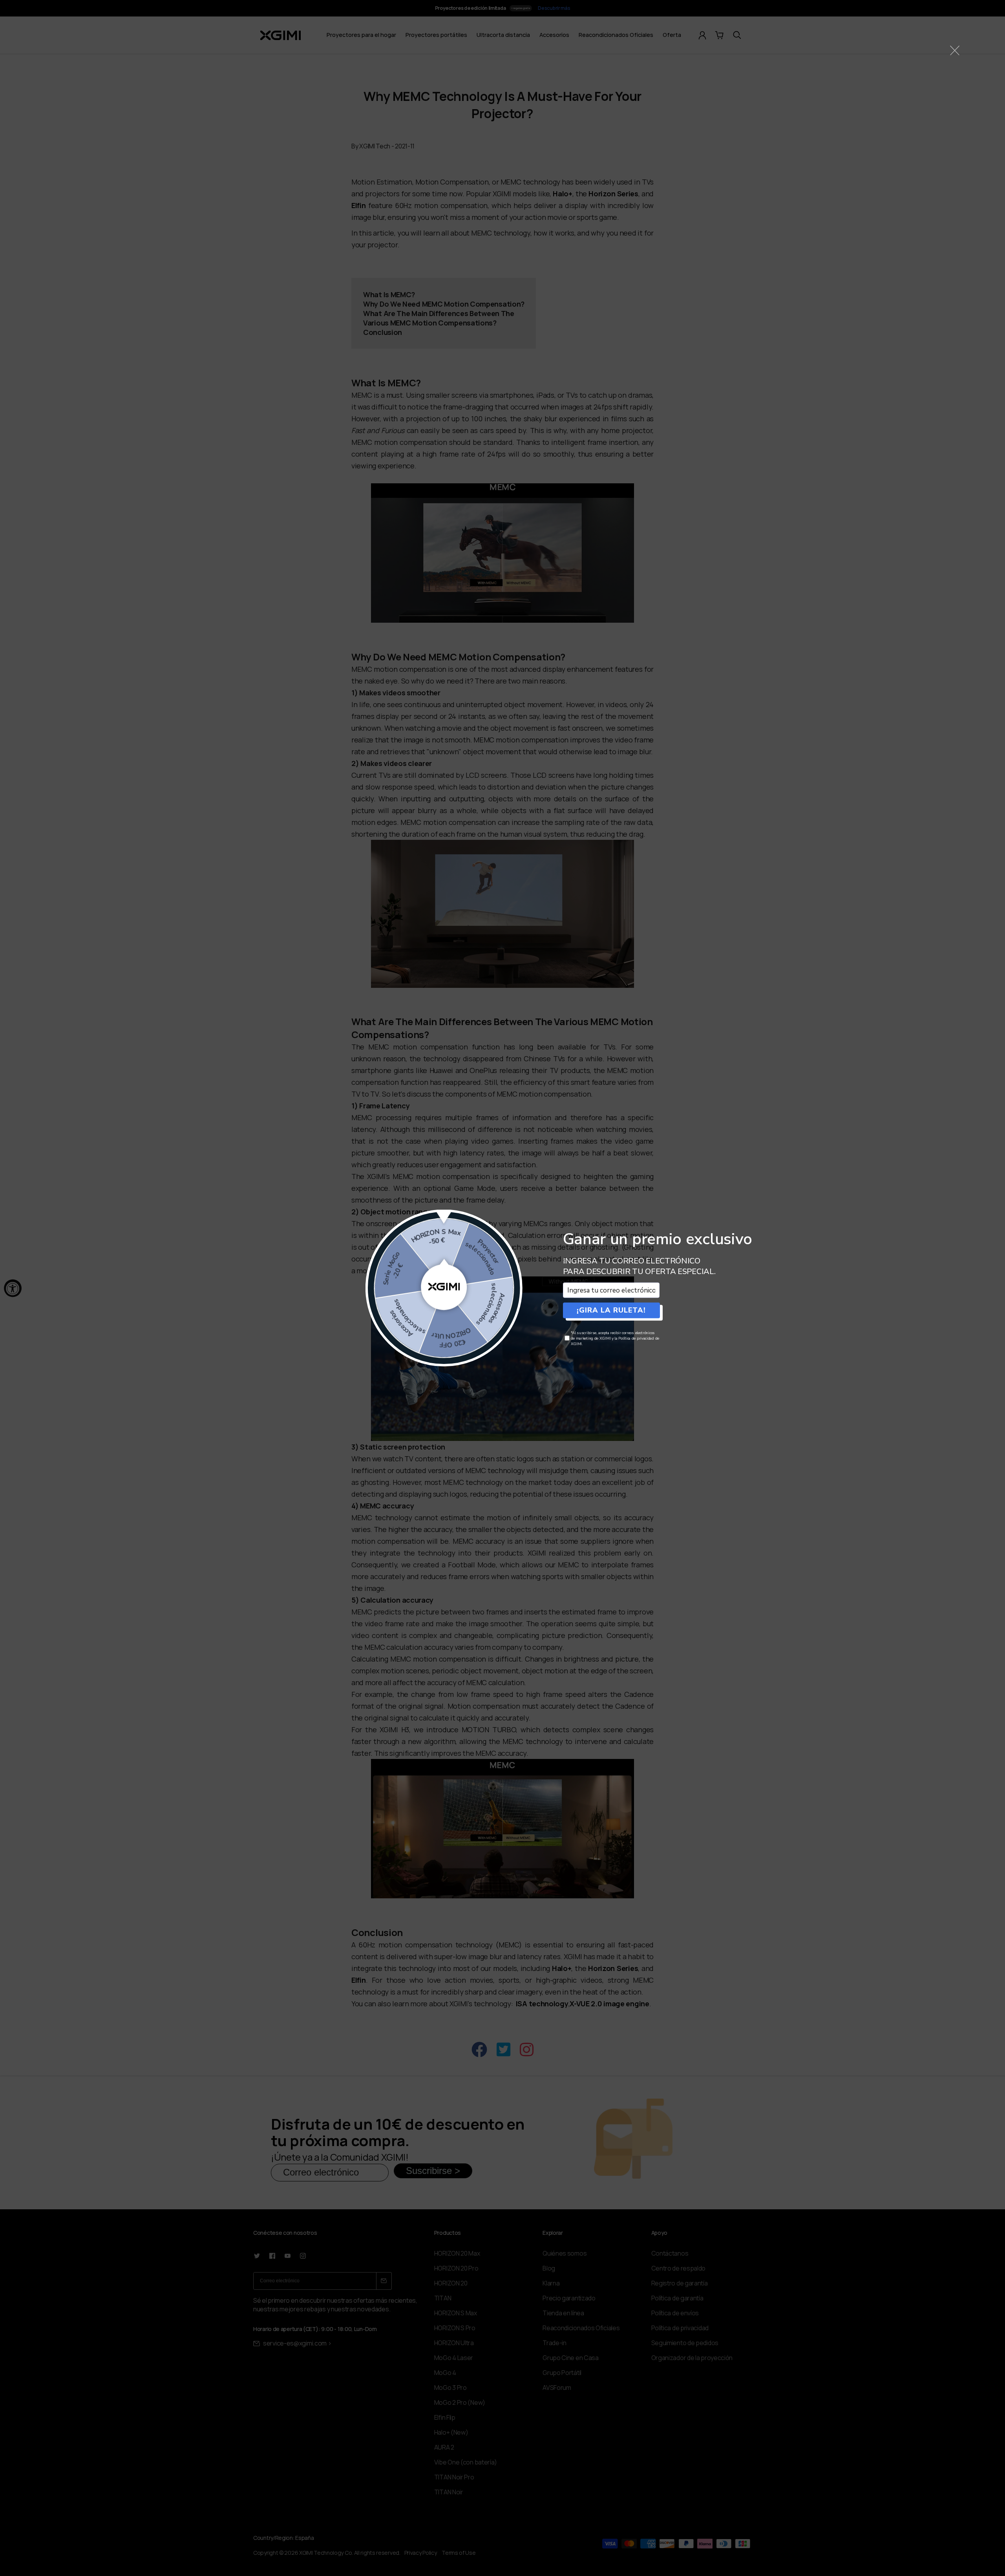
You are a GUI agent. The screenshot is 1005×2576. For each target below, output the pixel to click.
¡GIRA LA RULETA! (611, 1310)
